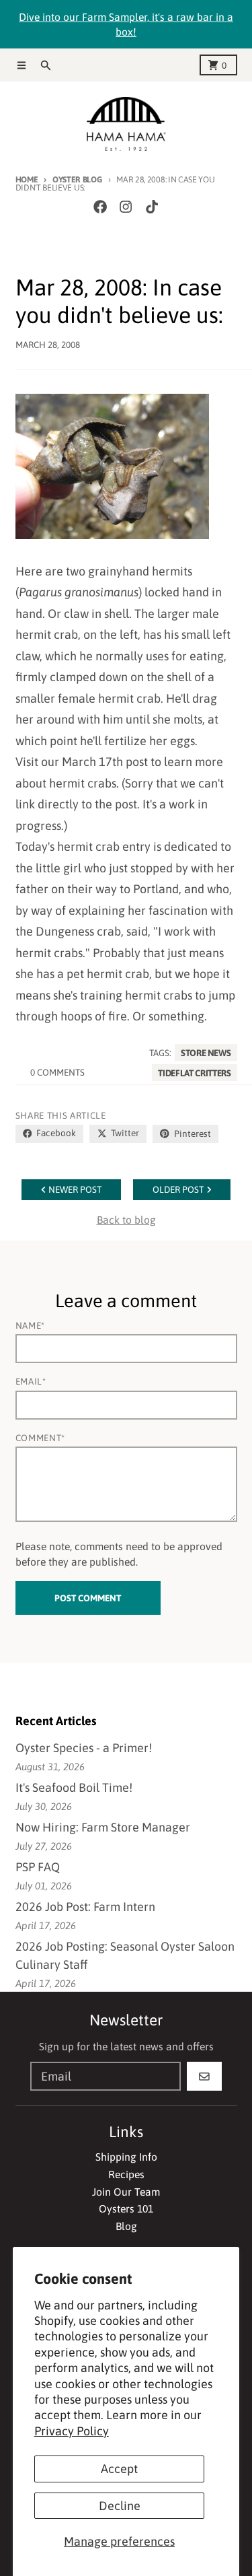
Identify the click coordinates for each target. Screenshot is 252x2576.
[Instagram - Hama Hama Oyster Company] (126, 206)
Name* (30, 1325)
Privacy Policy (72, 2431)
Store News (206, 1053)
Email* (31, 1381)
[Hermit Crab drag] (126, 466)
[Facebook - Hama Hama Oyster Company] (100, 206)
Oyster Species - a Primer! (84, 1748)
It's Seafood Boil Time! (74, 1787)
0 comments (57, 1072)
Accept (119, 2469)
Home (27, 179)
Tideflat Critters (194, 1072)
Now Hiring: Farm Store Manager (103, 1827)
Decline (120, 2506)
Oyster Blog (77, 179)
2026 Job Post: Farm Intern (85, 1907)
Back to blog (126, 1220)
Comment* (40, 1438)
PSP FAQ (38, 1867)
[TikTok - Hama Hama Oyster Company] (152, 206)
